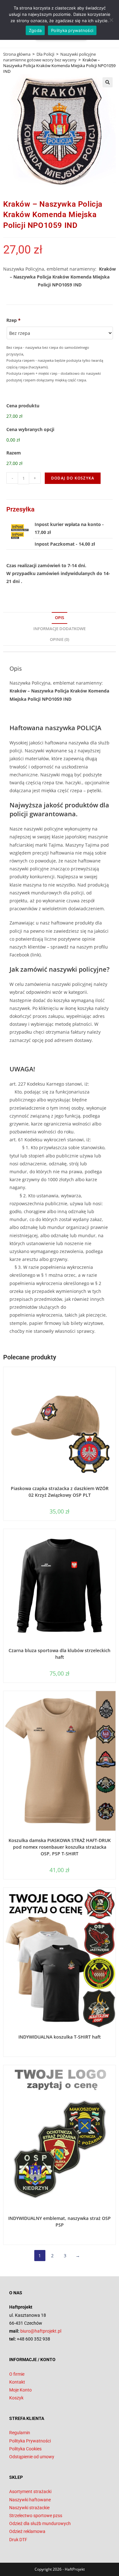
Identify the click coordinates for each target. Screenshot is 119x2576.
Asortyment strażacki (30, 2491)
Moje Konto (20, 2390)
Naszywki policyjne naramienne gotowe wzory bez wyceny (50, 57)
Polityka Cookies (25, 2449)
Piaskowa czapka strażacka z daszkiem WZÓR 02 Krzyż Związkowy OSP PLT (60, 1492)
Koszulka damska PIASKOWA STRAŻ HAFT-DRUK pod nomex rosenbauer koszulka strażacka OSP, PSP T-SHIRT (60, 1847)
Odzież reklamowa (27, 2531)
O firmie (17, 2374)
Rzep (13, 320)
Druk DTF (18, 2540)
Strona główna (17, 54)
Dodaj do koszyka (73, 478)
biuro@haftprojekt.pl (41, 2331)
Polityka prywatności (72, 30)
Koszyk (16, 2398)
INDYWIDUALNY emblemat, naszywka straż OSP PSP (60, 2222)
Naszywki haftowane (30, 2500)
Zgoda (35, 30)
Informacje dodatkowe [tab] (60, 629)
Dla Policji (45, 54)
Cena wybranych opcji (30, 429)
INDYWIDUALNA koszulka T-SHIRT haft (60, 2037)
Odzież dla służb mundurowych (40, 2523)
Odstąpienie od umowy (32, 2457)
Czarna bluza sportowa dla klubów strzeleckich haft (60, 1654)
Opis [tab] (60, 618)
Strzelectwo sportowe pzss (36, 2516)
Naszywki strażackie (29, 2508)
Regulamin (20, 2433)
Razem (14, 453)
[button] (108, 82)
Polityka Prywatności (30, 2441)
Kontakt (17, 2382)
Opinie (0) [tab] (60, 639)
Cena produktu (23, 406)
